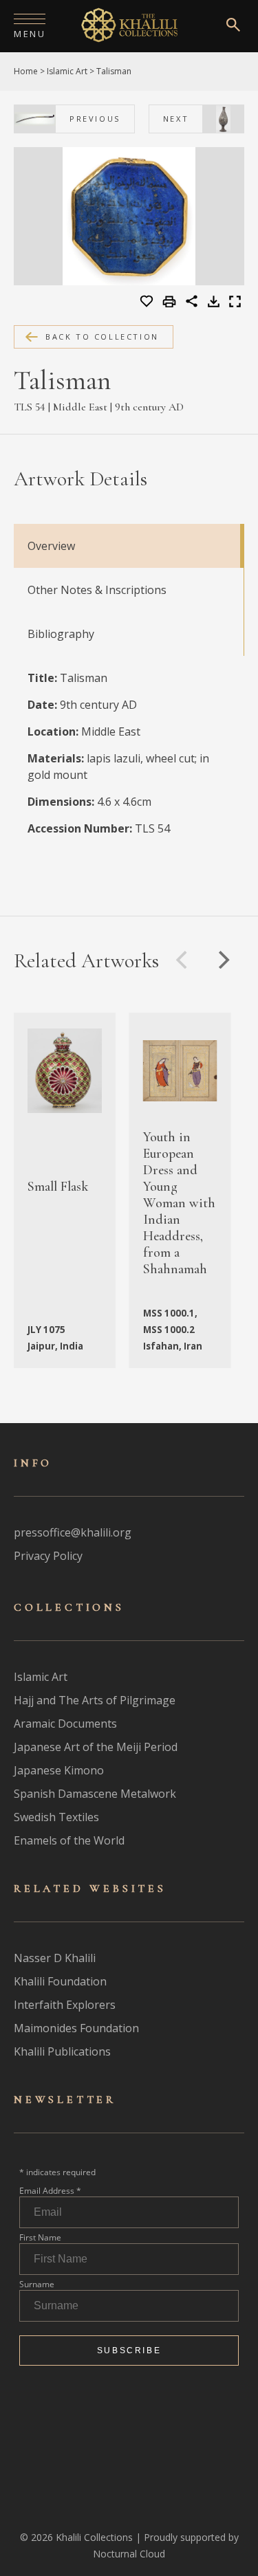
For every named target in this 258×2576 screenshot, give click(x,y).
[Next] (222, 960)
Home (26, 71)
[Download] (214, 303)
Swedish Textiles (56, 1817)
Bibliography (61, 634)
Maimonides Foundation (76, 2028)
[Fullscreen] (235, 303)
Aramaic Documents (65, 1724)
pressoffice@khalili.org (73, 1532)
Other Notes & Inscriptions (97, 590)
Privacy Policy (48, 1556)
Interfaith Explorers (65, 2005)
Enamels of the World (69, 1840)
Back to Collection (102, 337)
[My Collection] (148, 302)
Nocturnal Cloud (129, 2554)
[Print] (171, 302)
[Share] (192, 303)
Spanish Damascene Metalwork (95, 1794)
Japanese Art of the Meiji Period (96, 1747)
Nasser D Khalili (55, 1958)
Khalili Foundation (60, 1981)
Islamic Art (67, 71)
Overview (51, 546)
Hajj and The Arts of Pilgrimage (95, 1700)
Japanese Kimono (59, 1770)
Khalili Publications (62, 2051)
